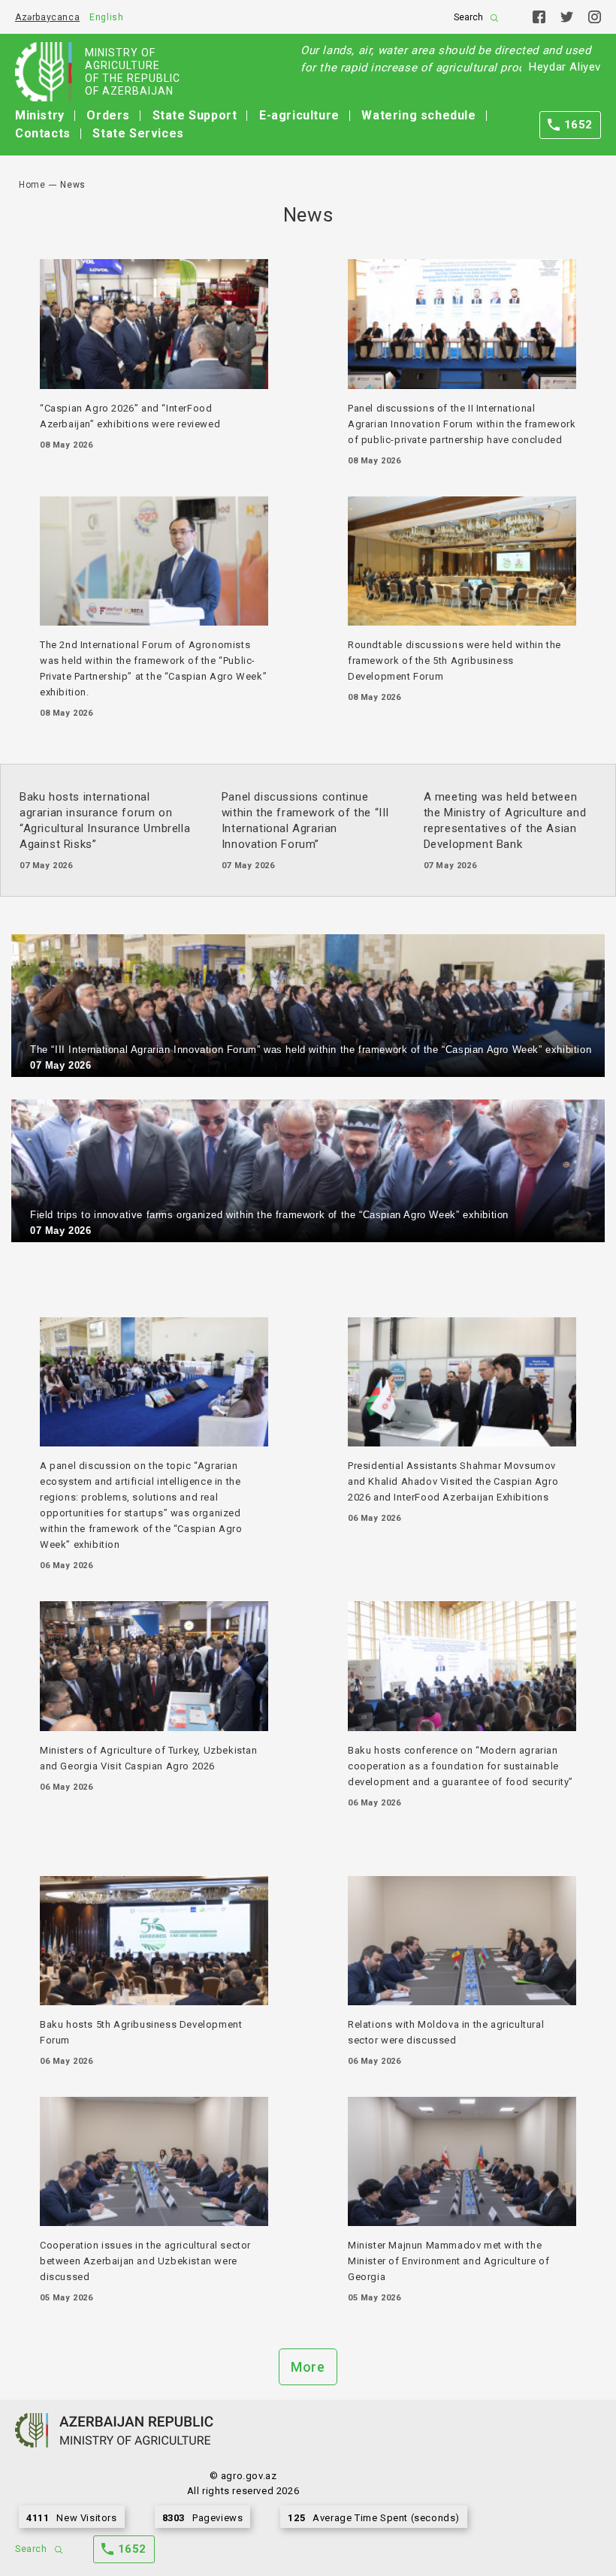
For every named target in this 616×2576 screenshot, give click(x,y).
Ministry (40, 115)
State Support (195, 115)
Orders (108, 115)
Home (32, 185)
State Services (138, 133)
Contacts (43, 133)
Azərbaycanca (47, 17)
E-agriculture (299, 115)
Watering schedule (418, 115)
